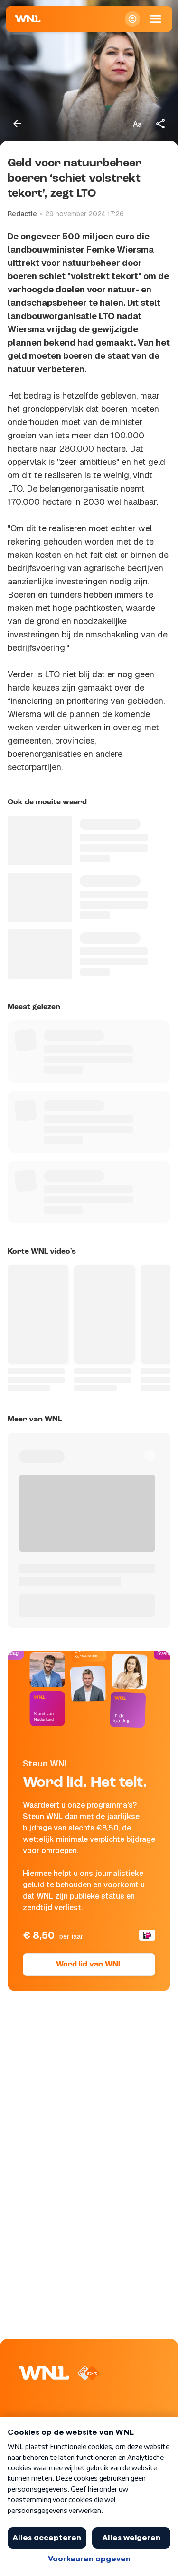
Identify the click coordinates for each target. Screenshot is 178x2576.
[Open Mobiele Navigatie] (155, 19)
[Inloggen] (132, 19)
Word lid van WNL (89, 1965)
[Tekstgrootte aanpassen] (137, 124)
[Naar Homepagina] (28, 19)
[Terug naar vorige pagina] (17, 124)
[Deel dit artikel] (161, 124)
